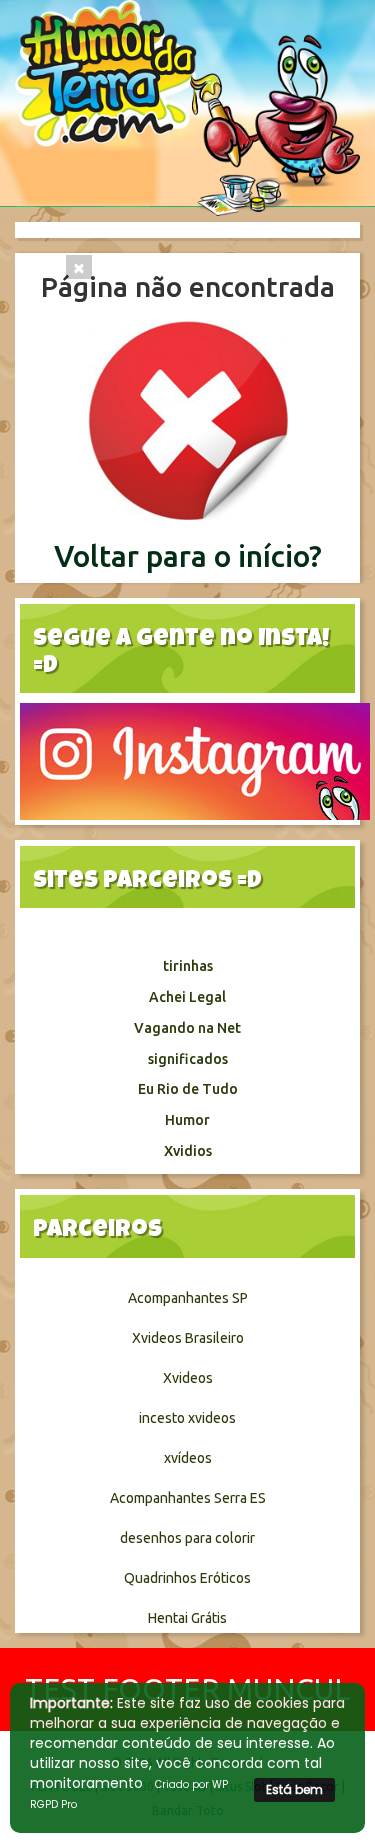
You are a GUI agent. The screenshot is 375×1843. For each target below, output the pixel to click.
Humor (187, 1120)
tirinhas (188, 966)
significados (188, 1059)
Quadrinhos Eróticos (187, 1578)
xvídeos (188, 1458)
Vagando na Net (187, 1028)
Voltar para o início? (188, 556)
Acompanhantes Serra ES (188, 1498)
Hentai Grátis (187, 1618)
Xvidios (188, 1151)
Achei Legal (187, 997)
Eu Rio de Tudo (188, 1089)
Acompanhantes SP (188, 1298)
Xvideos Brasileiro (188, 1338)
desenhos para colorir (187, 1538)
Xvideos (188, 1378)
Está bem (294, 1789)
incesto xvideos (187, 1418)
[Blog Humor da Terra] (187, 107)
